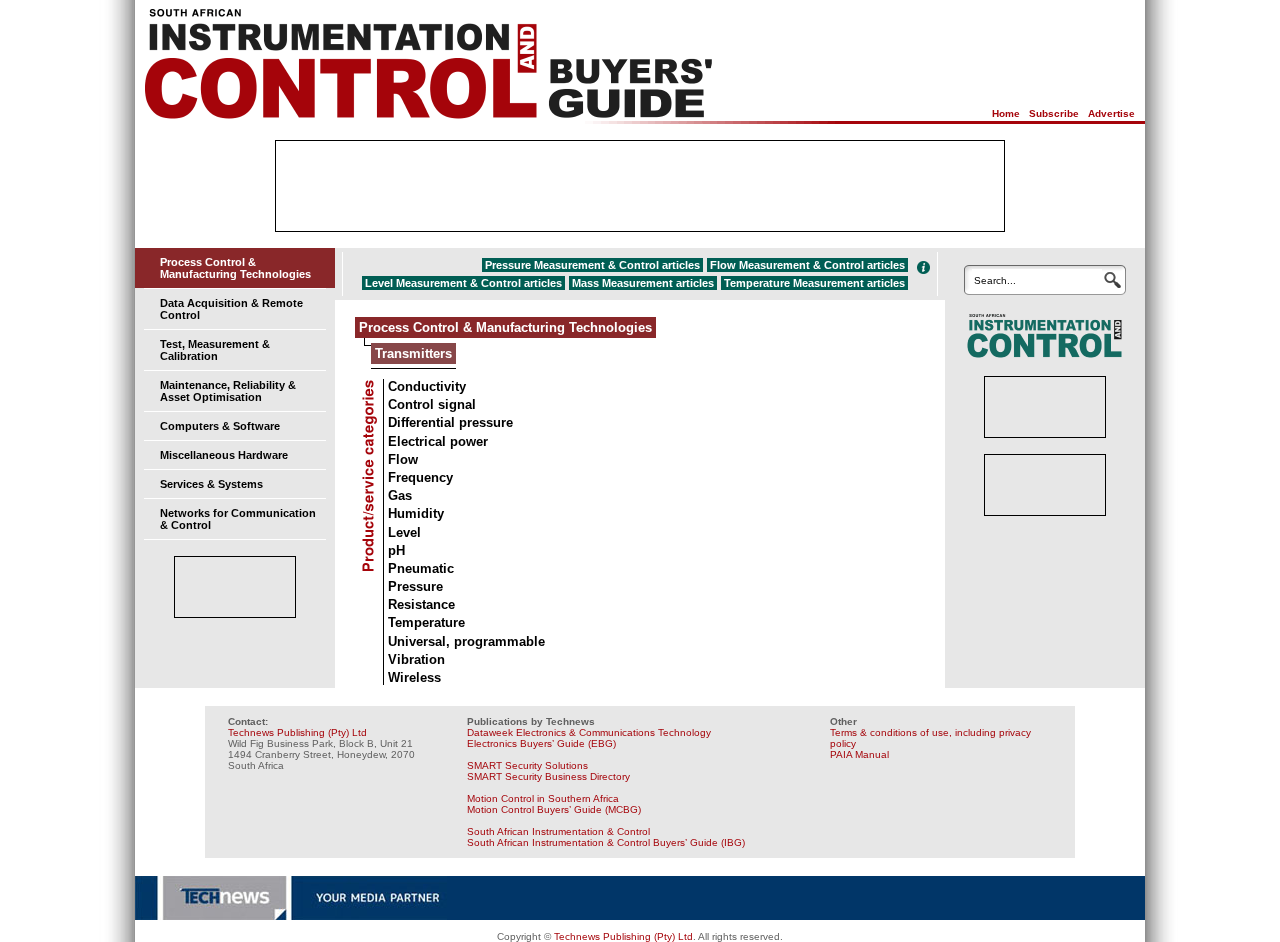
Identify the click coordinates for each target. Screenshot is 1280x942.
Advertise (1111, 113)
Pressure (415, 586)
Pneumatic (421, 568)
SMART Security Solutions (527, 765)
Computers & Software (220, 426)
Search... (995, 280)
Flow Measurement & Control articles (807, 265)
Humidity (416, 513)
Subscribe (1054, 113)
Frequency (420, 477)
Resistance (421, 604)
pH (396, 550)
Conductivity (427, 386)
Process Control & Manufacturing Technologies (235, 268)
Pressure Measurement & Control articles (592, 265)
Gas (400, 495)
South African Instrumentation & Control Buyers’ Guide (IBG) (606, 842)
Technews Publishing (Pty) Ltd (297, 732)
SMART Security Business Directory (548, 776)
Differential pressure (450, 422)
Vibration (416, 659)
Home (1006, 113)
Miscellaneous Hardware (224, 455)
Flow (403, 459)
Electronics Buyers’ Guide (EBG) (541, 743)
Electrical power (438, 441)
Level (404, 532)
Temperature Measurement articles (814, 283)
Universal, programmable (466, 641)
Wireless (414, 677)
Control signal (432, 404)
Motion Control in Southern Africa (543, 798)
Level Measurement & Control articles (463, 283)
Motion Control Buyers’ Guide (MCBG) (554, 809)
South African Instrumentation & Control (558, 831)
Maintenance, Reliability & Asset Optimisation (228, 391)
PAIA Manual (859, 754)
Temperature (426, 622)
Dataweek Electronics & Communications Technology (589, 732)
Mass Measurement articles (643, 283)
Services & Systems (211, 484)
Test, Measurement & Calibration (215, 350)
